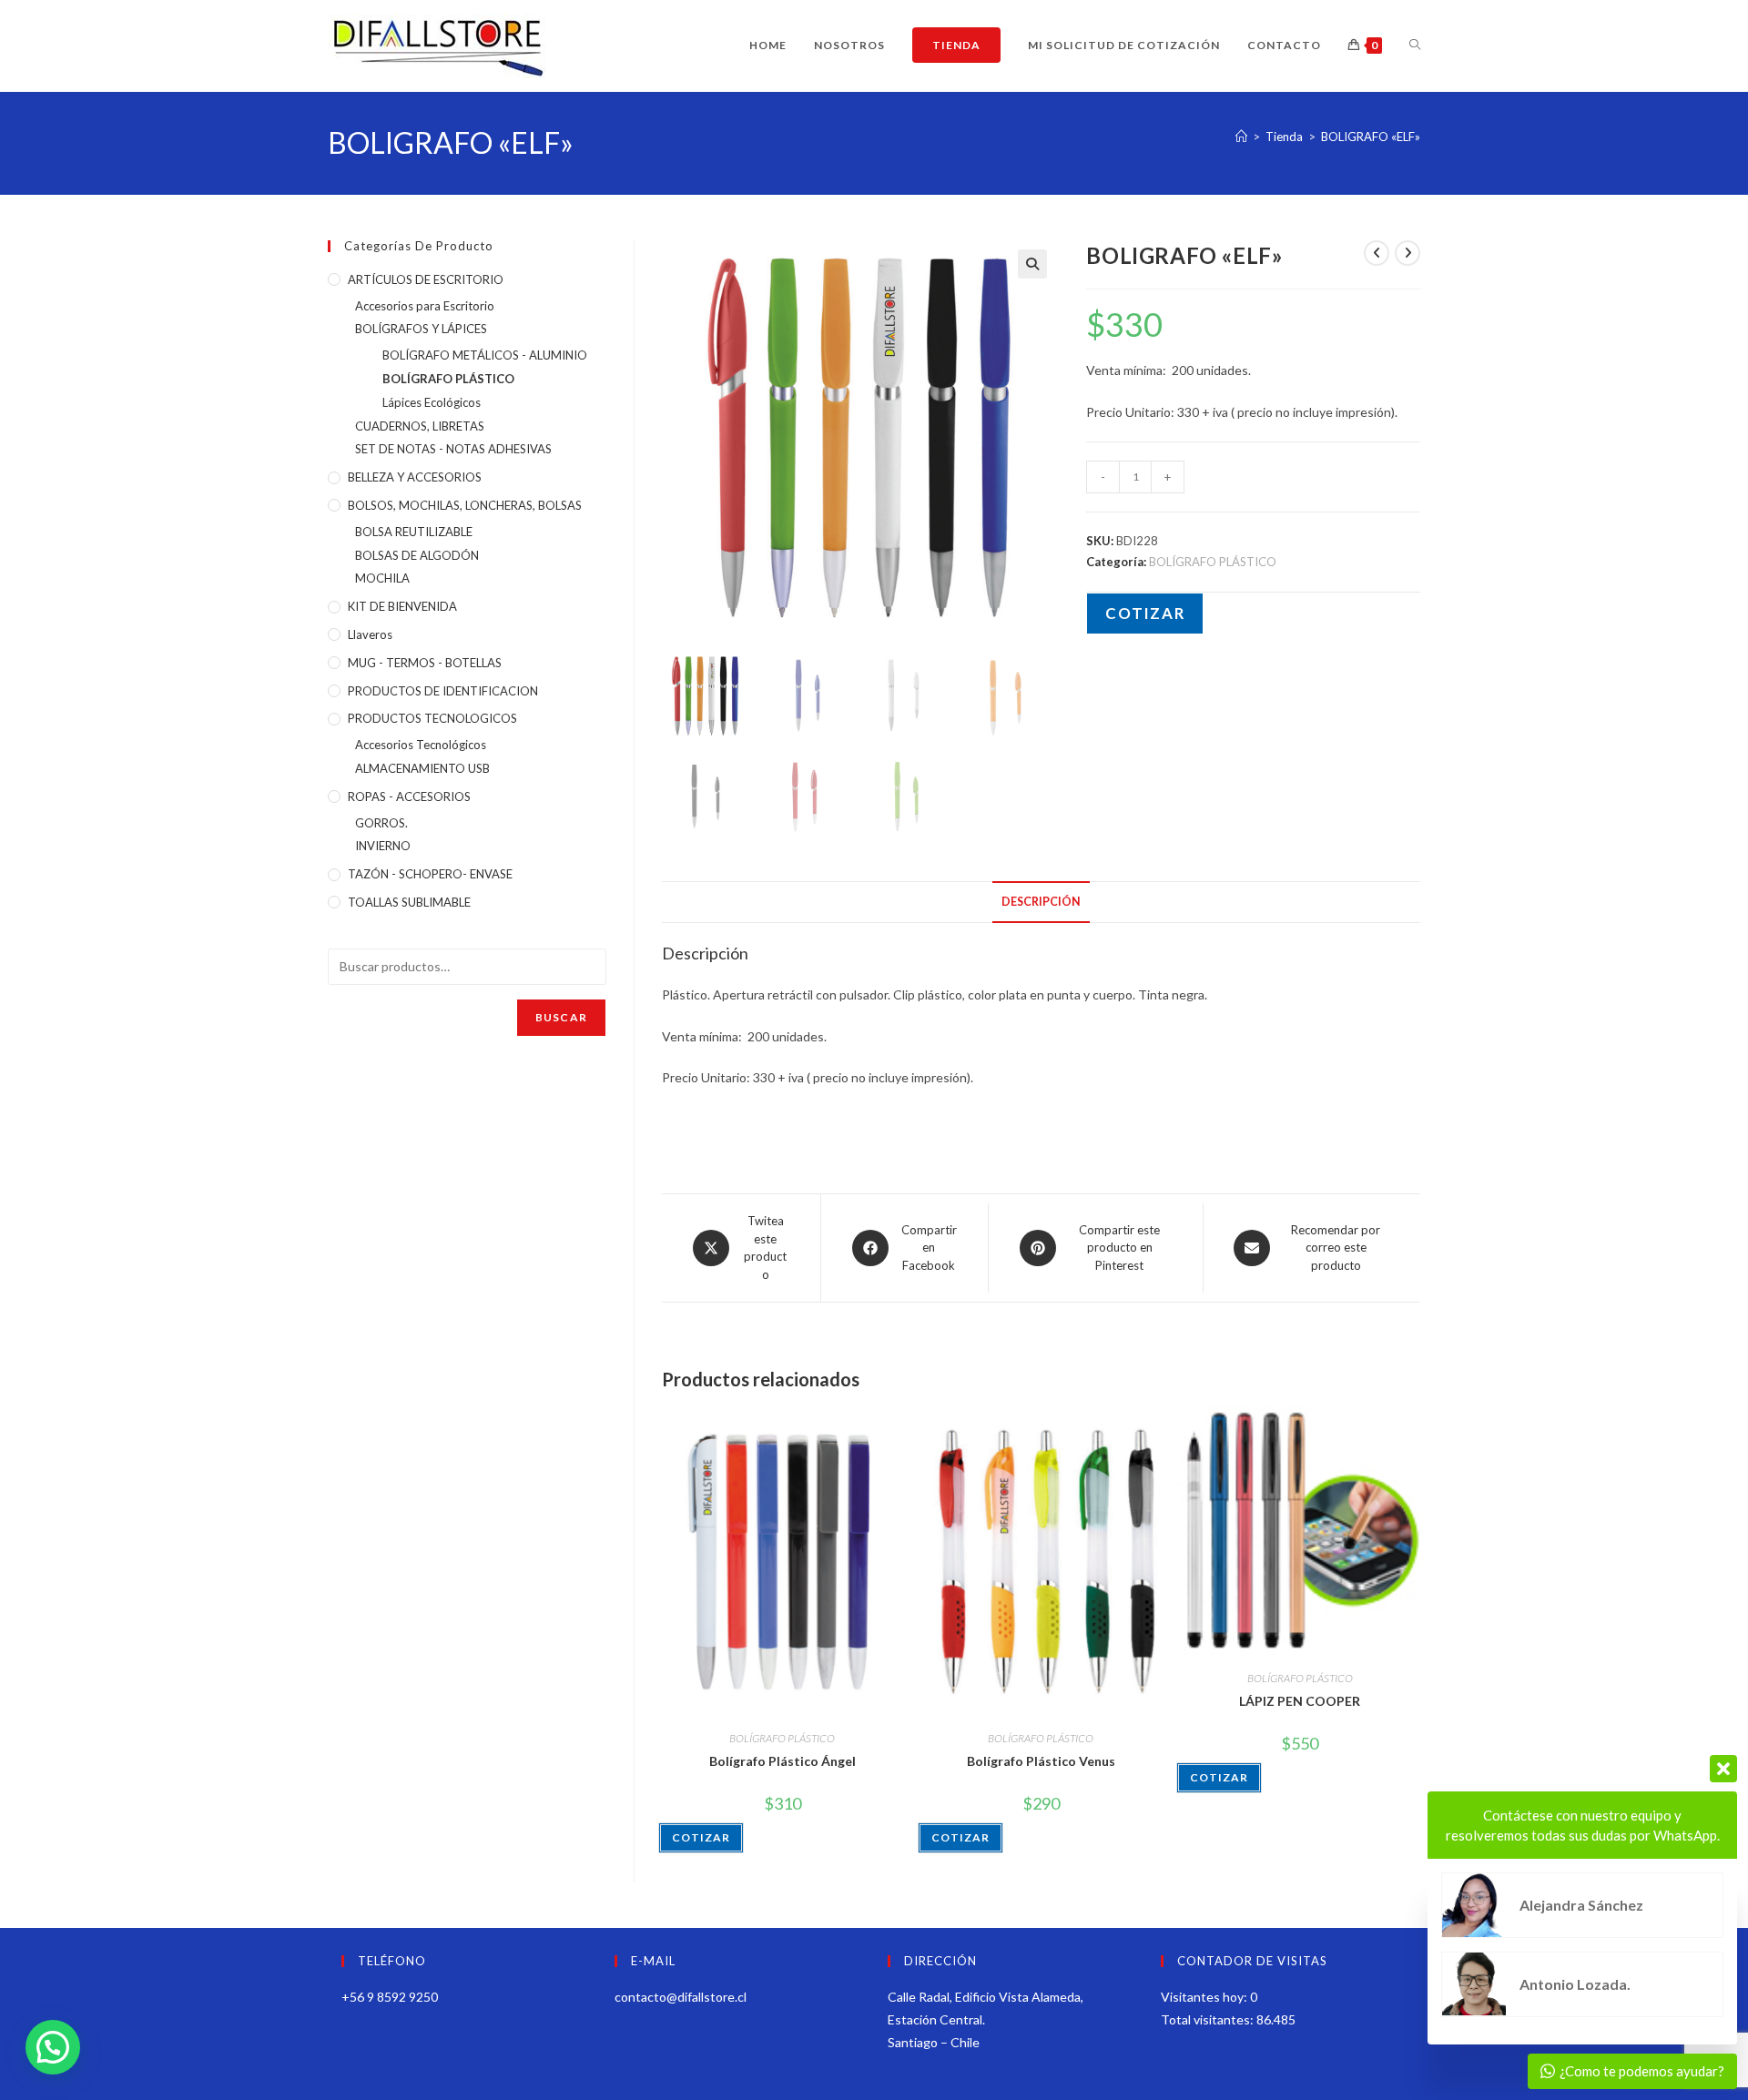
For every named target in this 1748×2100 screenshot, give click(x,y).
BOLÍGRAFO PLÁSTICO (1213, 562)
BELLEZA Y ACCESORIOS (415, 477)
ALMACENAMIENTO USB (422, 768)
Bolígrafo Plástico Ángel (783, 1761)
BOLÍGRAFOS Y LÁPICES (421, 329)
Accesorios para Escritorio (425, 306)
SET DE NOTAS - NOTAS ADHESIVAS (453, 449)
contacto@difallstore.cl (681, 1997)
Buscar (561, 1017)
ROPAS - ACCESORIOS (409, 796)
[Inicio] (1241, 137)
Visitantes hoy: (1205, 1997)
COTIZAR (1145, 613)
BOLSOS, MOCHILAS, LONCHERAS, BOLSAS (465, 505)
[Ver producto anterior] (1377, 253)
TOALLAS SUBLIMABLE (409, 902)
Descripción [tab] (1041, 902)
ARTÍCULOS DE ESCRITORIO (426, 279)
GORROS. (381, 823)
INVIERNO (383, 846)
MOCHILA (382, 578)
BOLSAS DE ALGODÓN (417, 555)
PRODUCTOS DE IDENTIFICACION (443, 691)
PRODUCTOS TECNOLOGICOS (432, 718)
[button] (1032, 264)
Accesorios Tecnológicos (421, 745)
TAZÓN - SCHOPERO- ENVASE (430, 874)
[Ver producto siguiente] (1408, 253)
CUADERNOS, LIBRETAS (420, 426)
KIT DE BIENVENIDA (402, 606)
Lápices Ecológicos (432, 402)
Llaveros (370, 634)
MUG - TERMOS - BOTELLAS (425, 663)
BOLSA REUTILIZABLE (414, 532)
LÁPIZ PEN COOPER (1300, 1701)
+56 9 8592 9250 (390, 1997)
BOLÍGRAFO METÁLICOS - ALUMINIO (485, 355)
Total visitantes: (1209, 2019)
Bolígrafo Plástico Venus (1041, 1761)
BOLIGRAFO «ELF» (1371, 137)
